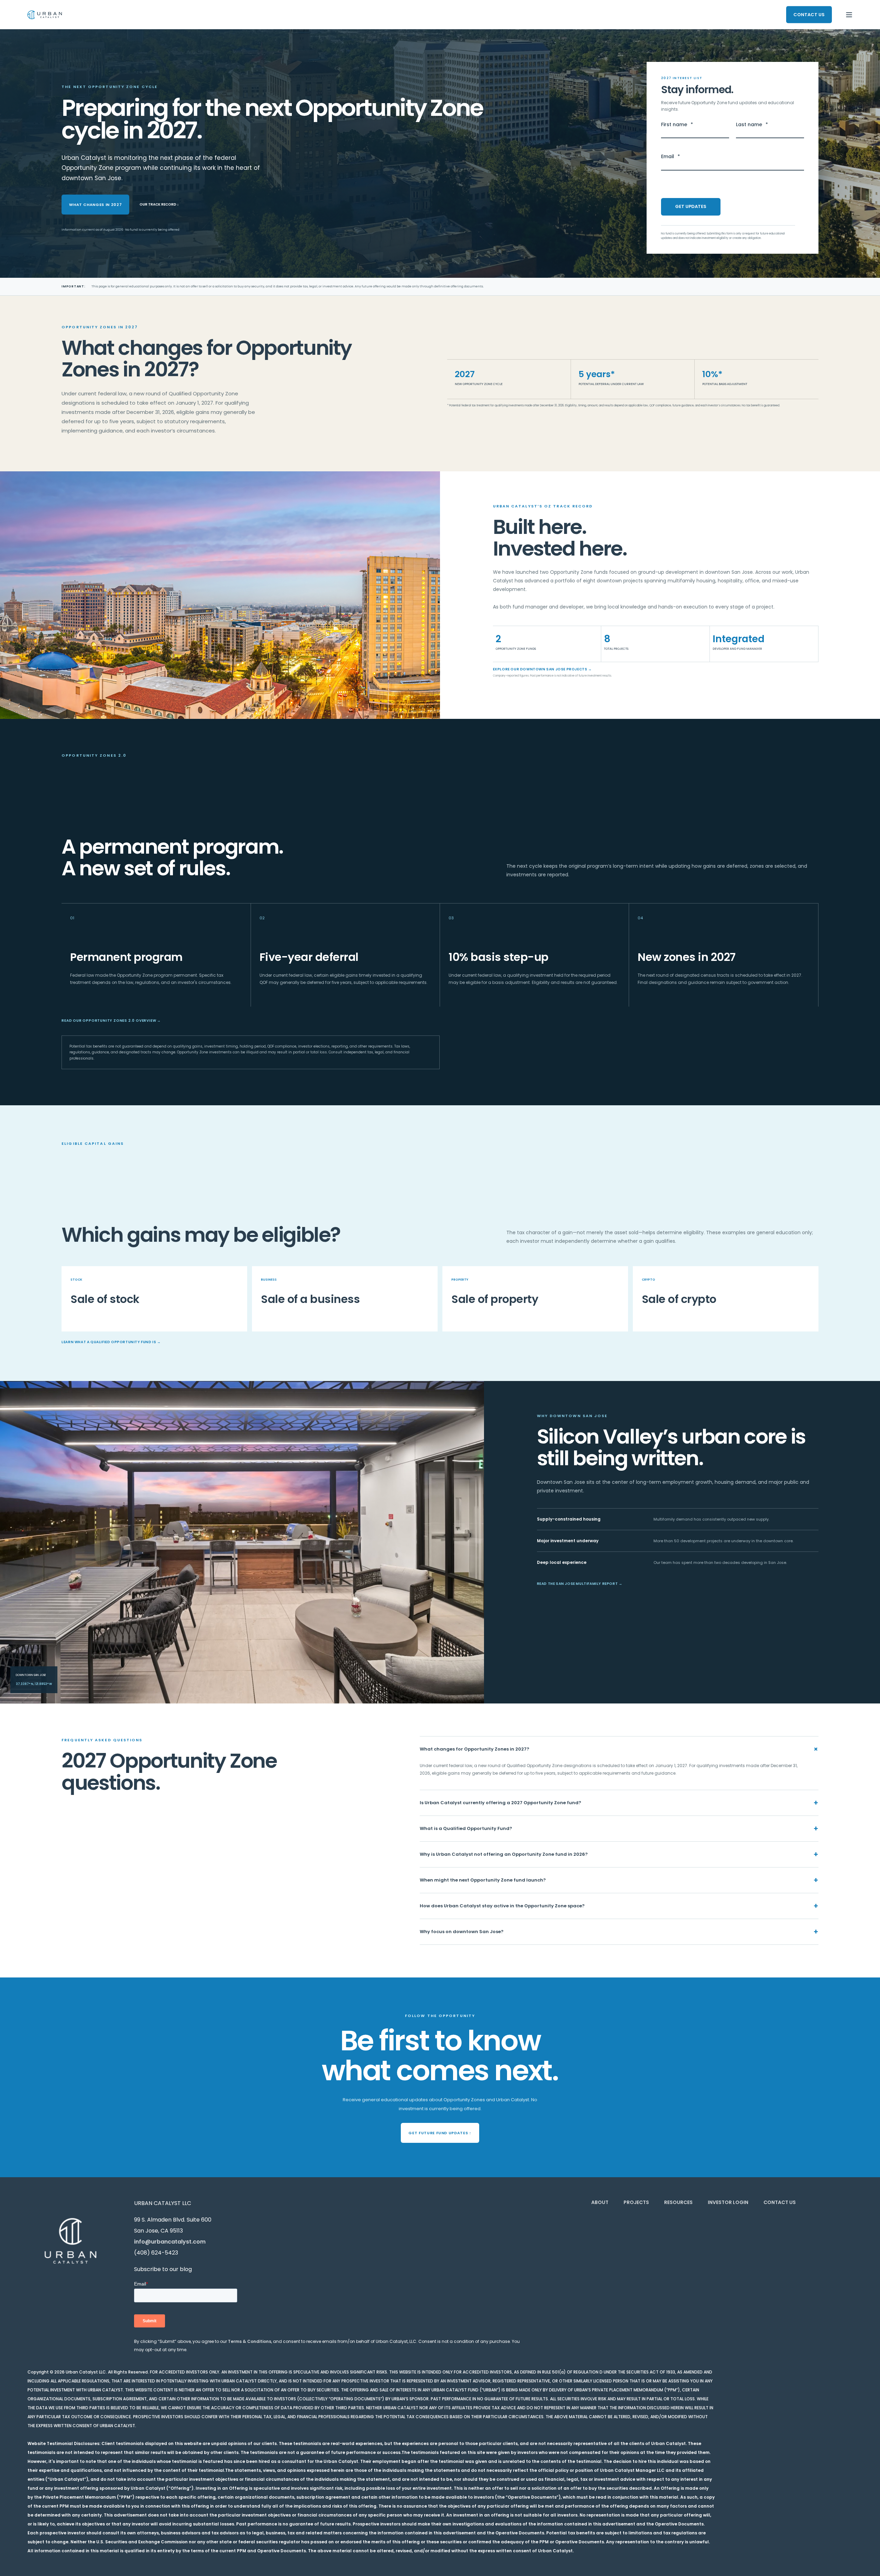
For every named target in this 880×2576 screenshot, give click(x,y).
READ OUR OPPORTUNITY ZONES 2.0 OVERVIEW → (111, 1021)
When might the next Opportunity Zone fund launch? (619, 1880)
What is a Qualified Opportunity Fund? (619, 1828)
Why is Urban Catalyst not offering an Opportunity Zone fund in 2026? (619, 1854)
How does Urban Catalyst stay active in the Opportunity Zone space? (619, 1906)
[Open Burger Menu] (849, 15)
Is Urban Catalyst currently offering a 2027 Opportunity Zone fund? (619, 1803)
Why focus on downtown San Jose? (619, 1932)
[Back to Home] (45, 15)
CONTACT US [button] (809, 14)
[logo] (70, 2241)
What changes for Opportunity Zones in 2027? (619, 1749)
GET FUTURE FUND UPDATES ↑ (440, 2133)
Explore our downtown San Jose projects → (542, 669)
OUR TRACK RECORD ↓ (159, 204)
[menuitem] (600, 2202)
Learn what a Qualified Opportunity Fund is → (111, 1342)
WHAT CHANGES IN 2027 (95, 205)
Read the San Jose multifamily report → (580, 1584)
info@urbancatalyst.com (170, 2242)
